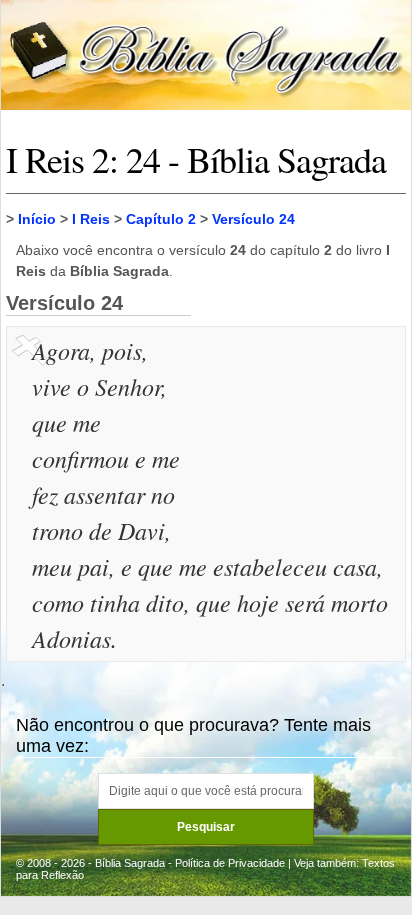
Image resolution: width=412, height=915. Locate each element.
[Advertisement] (301, 432)
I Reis (91, 219)
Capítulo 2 (161, 219)
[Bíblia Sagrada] (206, 53)
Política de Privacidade (230, 863)
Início (37, 219)
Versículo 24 (253, 219)
